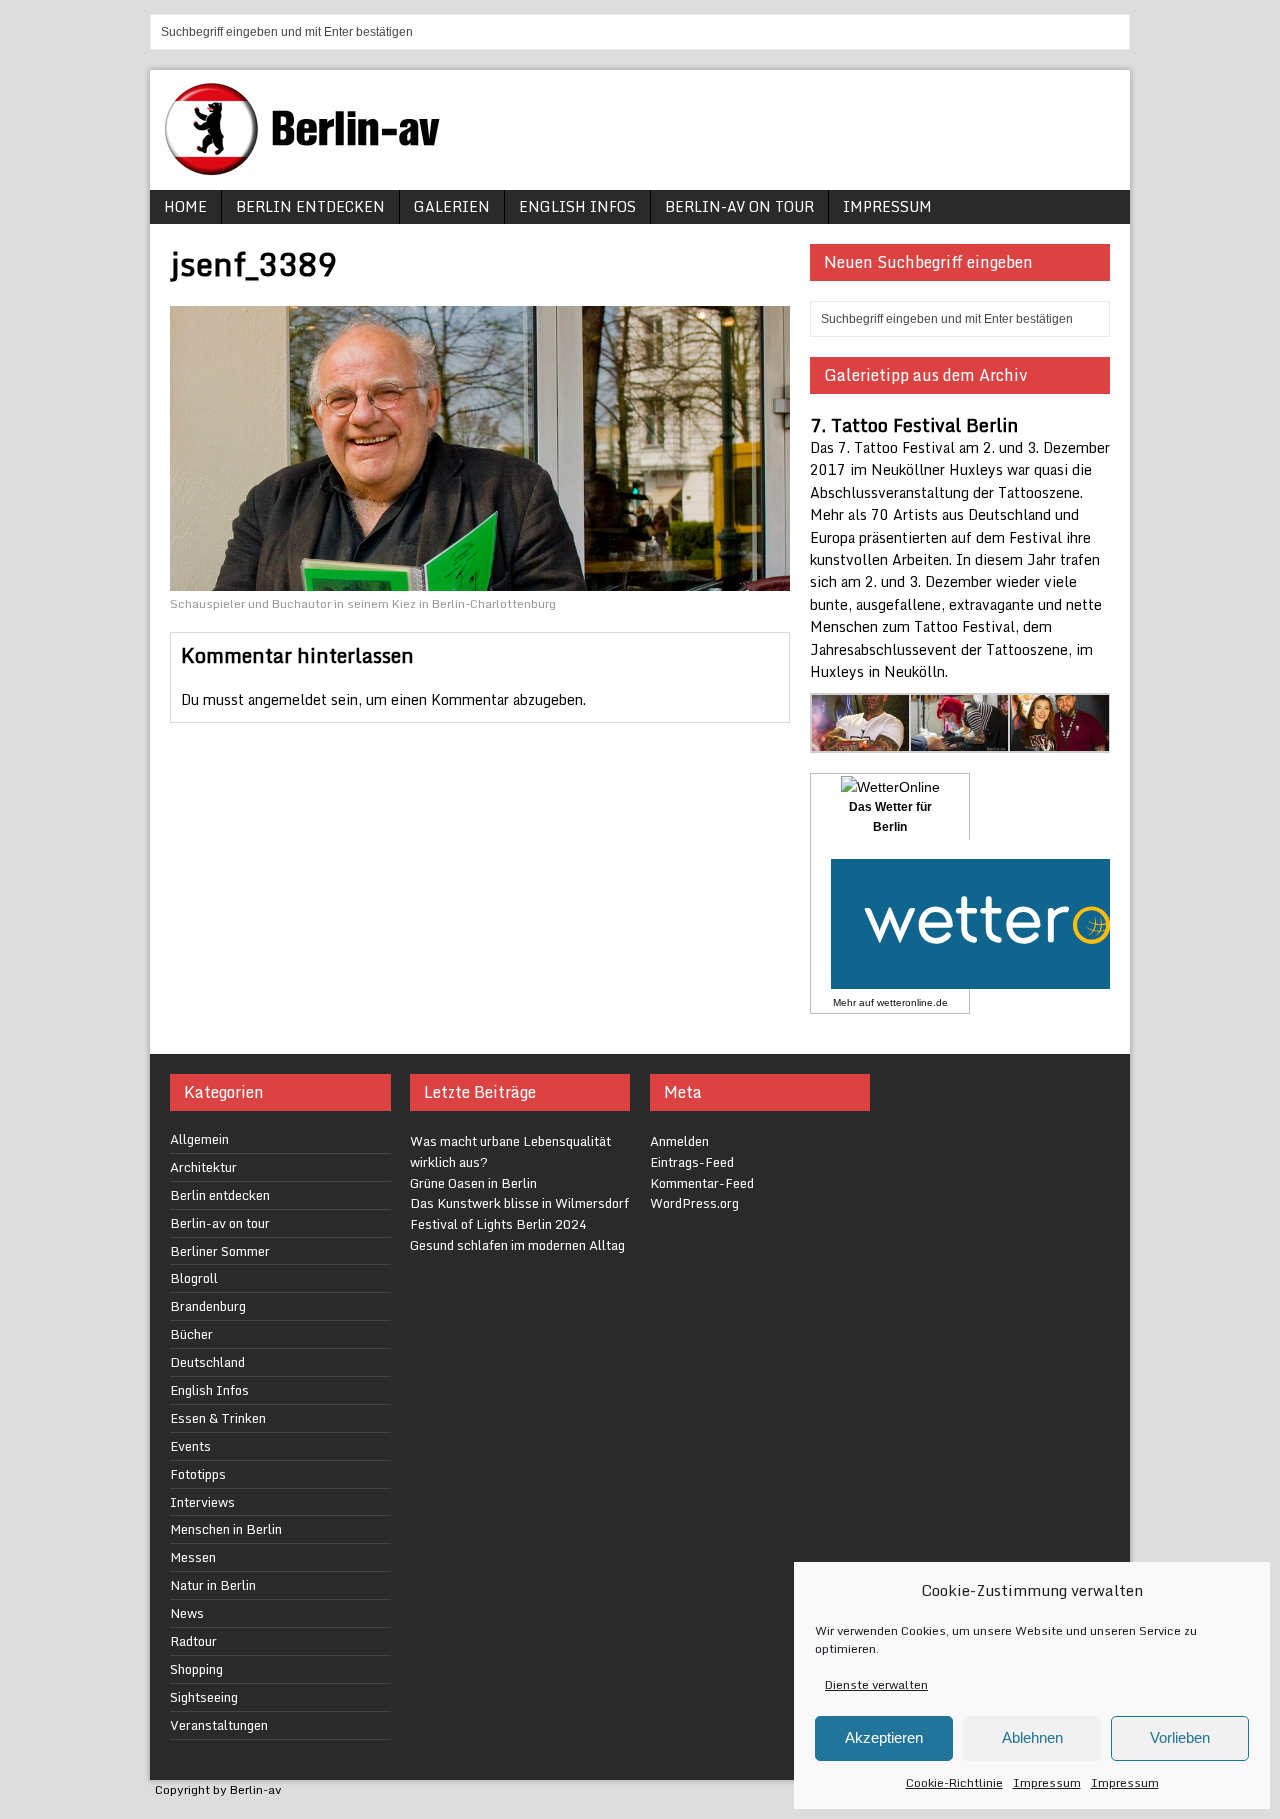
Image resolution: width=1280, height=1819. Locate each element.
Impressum (1047, 1782)
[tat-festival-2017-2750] (1059, 741)
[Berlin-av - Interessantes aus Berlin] (310, 168)
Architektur (203, 1167)
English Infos (577, 206)
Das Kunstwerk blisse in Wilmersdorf (519, 1203)
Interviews (202, 1502)
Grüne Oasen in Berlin (473, 1183)
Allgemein (199, 1139)
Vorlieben (1180, 1737)
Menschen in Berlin (226, 1529)
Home (185, 206)
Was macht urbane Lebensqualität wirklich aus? (510, 1151)
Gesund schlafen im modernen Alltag (517, 1245)
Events (190, 1446)
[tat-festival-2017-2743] (960, 741)
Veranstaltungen (219, 1725)
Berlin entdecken (310, 206)
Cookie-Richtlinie (954, 1782)
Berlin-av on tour (739, 206)
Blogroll (194, 1278)
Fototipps (198, 1474)
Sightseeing (204, 1697)
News (187, 1613)
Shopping (196, 1669)
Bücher (191, 1334)
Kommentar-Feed (702, 1183)
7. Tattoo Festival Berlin (914, 425)
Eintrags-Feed (692, 1162)
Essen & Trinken (218, 1418)
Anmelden (679, 1141)
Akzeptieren (884, 1737)
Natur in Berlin (213, 1585)
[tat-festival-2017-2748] (861, 741)
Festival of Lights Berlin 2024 (498, 1224)
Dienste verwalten (876, 1684)
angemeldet (287, 699)
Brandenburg (208, 1306)
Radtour (193, 1641)
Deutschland (207, 1362)
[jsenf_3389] (480, 578)
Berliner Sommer (220, 1251)
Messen (193, 1557)
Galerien (452, 206)
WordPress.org (694, 1203)
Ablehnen (1032, 1737)
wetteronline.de (912, 1002)
